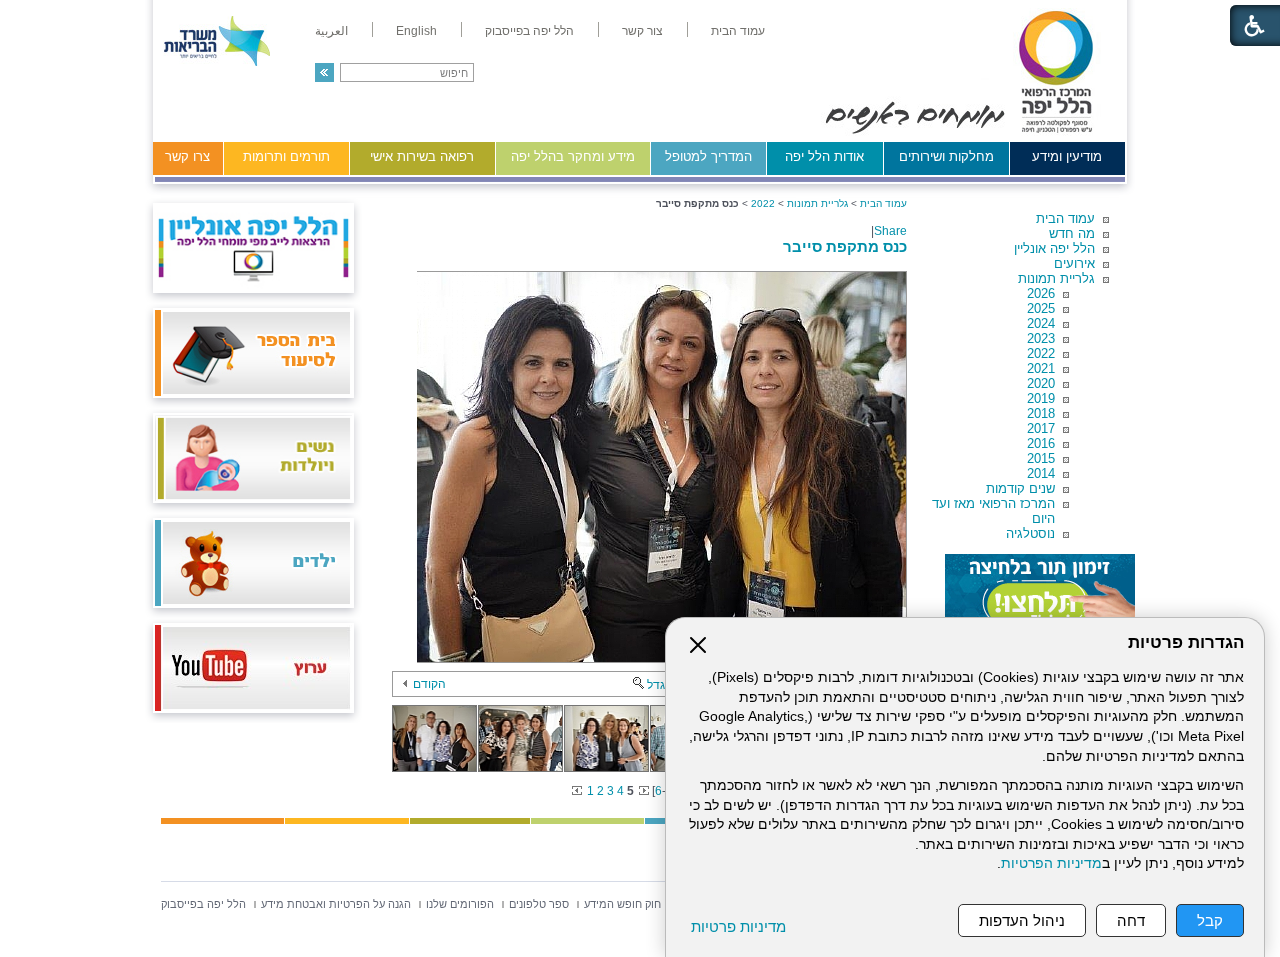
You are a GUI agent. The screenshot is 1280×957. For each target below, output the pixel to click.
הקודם (429, 684)
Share (890, 231)
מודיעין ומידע (1067, 156)
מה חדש (1072, 233)
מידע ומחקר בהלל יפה (573, 156)
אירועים (1074, 263)
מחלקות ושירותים (946, 156)
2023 (1041, 338)
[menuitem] (738, 31)
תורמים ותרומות (286, 156)
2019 (1041, 398)
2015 (1041, 458)
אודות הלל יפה (824, 156)
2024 (1041, 323)
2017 (1041, 428)
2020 (1041, 383)
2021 (1041, 368)
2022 (1041, 353)
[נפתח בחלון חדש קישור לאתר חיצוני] (1040, 594)
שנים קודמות (1020, 488)
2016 (1041, 443)
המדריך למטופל (708, 156)
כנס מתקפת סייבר (845, 246)
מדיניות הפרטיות (1051, 863)
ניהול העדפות (1022, 920)
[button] (324, 72)
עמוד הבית (1065, 218)
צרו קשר (187, 156)
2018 (1041, 413)
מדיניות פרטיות (738, 926)
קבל (1210, 920)
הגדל (660, 685)
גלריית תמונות (1056, 278)
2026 (1041, 293)
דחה (1131, 920)
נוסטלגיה (1030, 533)
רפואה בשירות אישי (422, 156)
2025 (1041, 308)
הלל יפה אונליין (1054, 248)
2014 (1041, 473)
